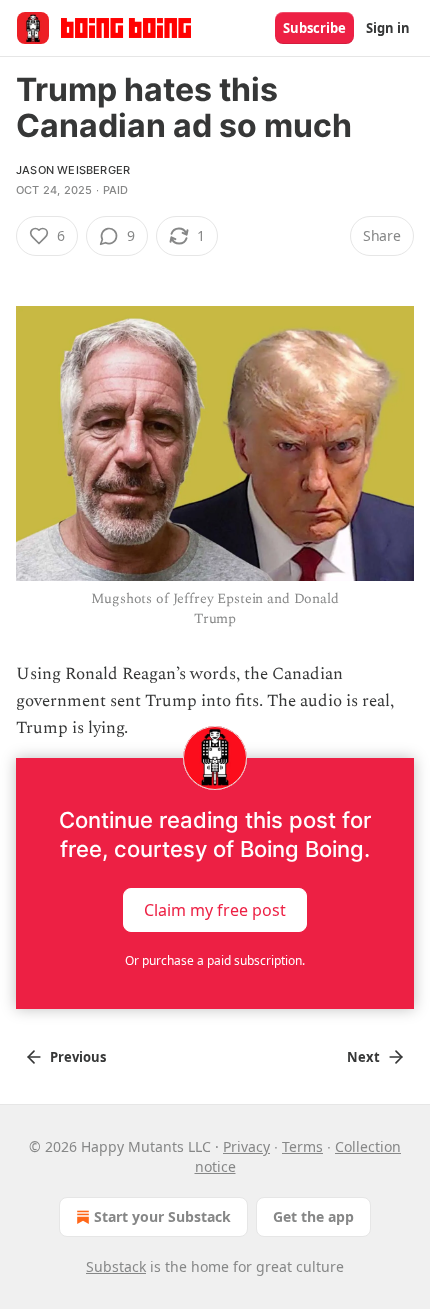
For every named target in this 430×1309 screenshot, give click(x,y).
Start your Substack (162, 1216)
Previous (78, 1057)
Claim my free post (215, 910)
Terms (302, 1146)
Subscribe (314, 28)
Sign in (388, 28)
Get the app (313, 1216)
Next (363, 1057)
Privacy (246, 1146)
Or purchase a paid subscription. (215, 960)
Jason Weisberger (73, 170)
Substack (116, 1266)
